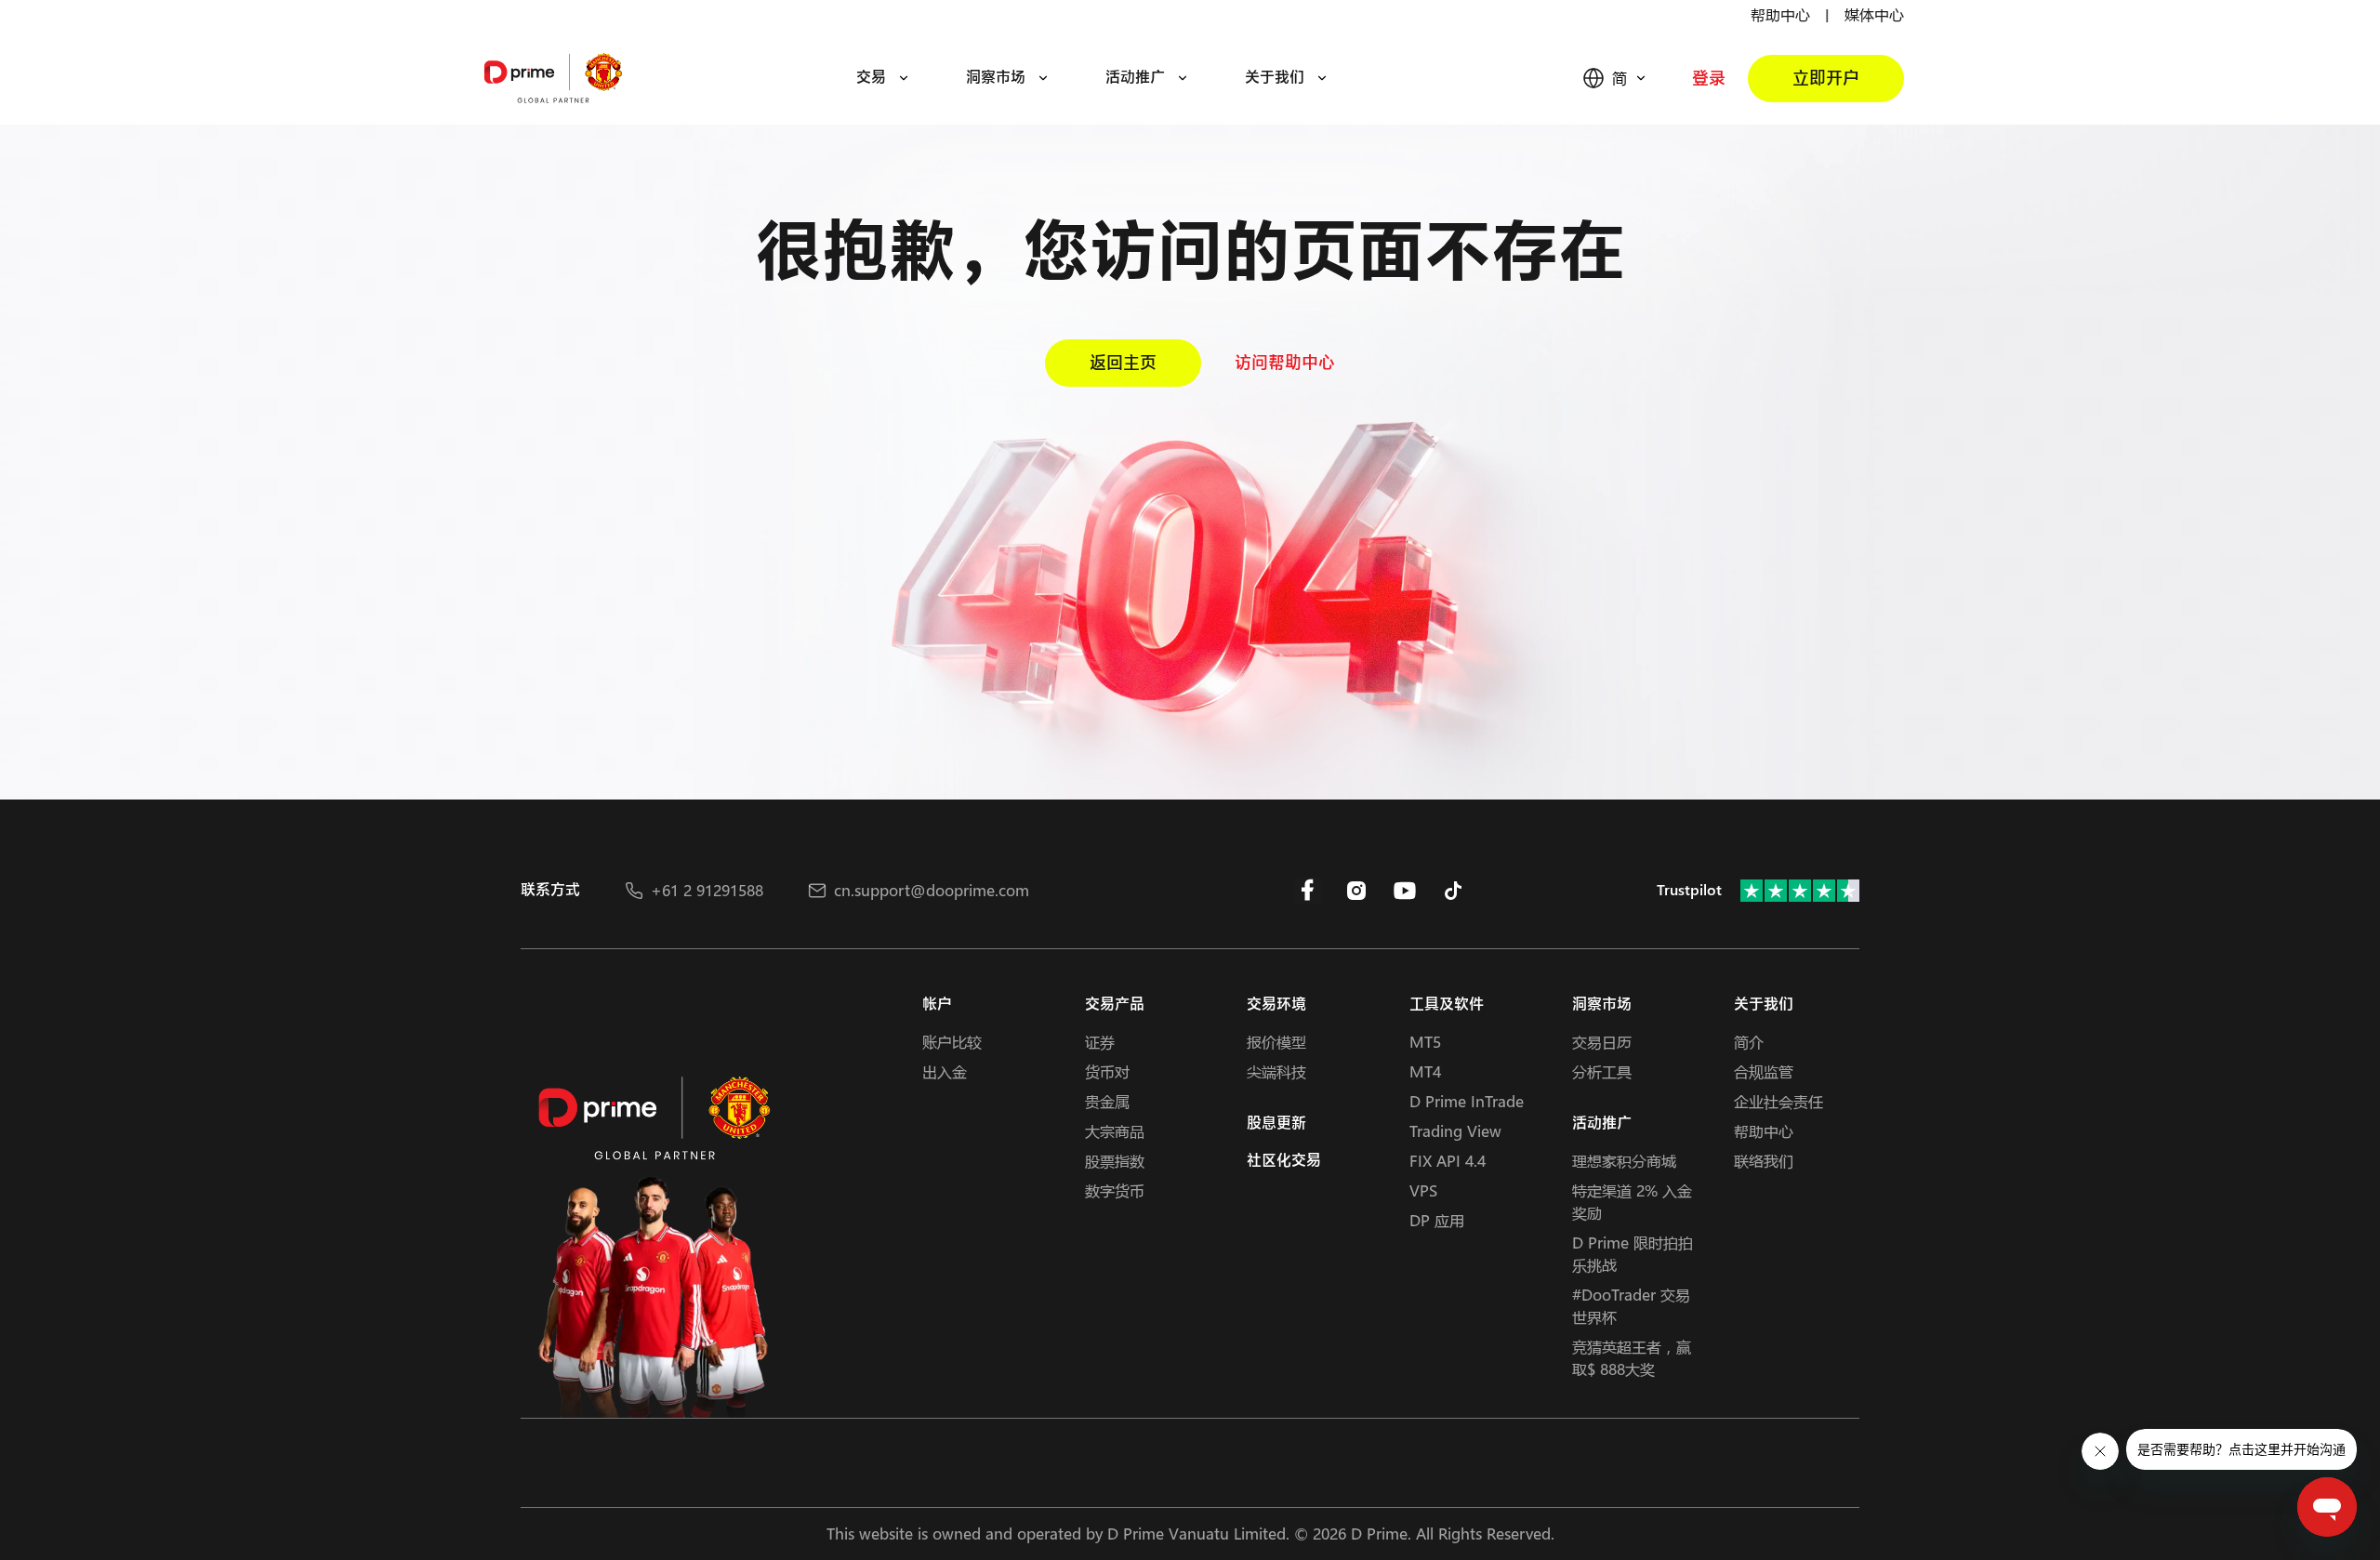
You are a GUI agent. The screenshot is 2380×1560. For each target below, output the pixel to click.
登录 (1709, 79)
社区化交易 (1284, 1161)
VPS (1423, 1190)
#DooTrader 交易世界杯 (1631, 1306)
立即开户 (1826, 79)
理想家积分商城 (1624, 1161)
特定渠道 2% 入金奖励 (1632, 1202)
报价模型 (1276, 1042)
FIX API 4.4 (1448, 1161)
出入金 (945, 1071)
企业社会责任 (1778, 1101)
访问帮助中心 (1285, 363)
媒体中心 (1874, 14)
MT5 (1425, 1042)
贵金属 (1107, 1101)
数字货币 (1115, 1190)
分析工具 (1602, 1071)
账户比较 (952, 1042)
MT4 (1425, 1071)
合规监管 (1764, 1071)
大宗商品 (1115, 1131)
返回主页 (1123, 363)
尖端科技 (1276, 1071)
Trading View (1455, 1131)
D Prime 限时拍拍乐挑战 (1633, 1254)
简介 (1749, 1042)
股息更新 (1276, 1124)
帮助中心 (1780, 14)
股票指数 (1115, 1161)
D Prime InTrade (1467, 1101)
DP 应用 (1437, 1220)
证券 (1100, 1042)
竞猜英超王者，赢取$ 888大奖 (1632, 1358)
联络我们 (1764, 1161)
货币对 (1107, 1071)
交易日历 (1602, 1042)
